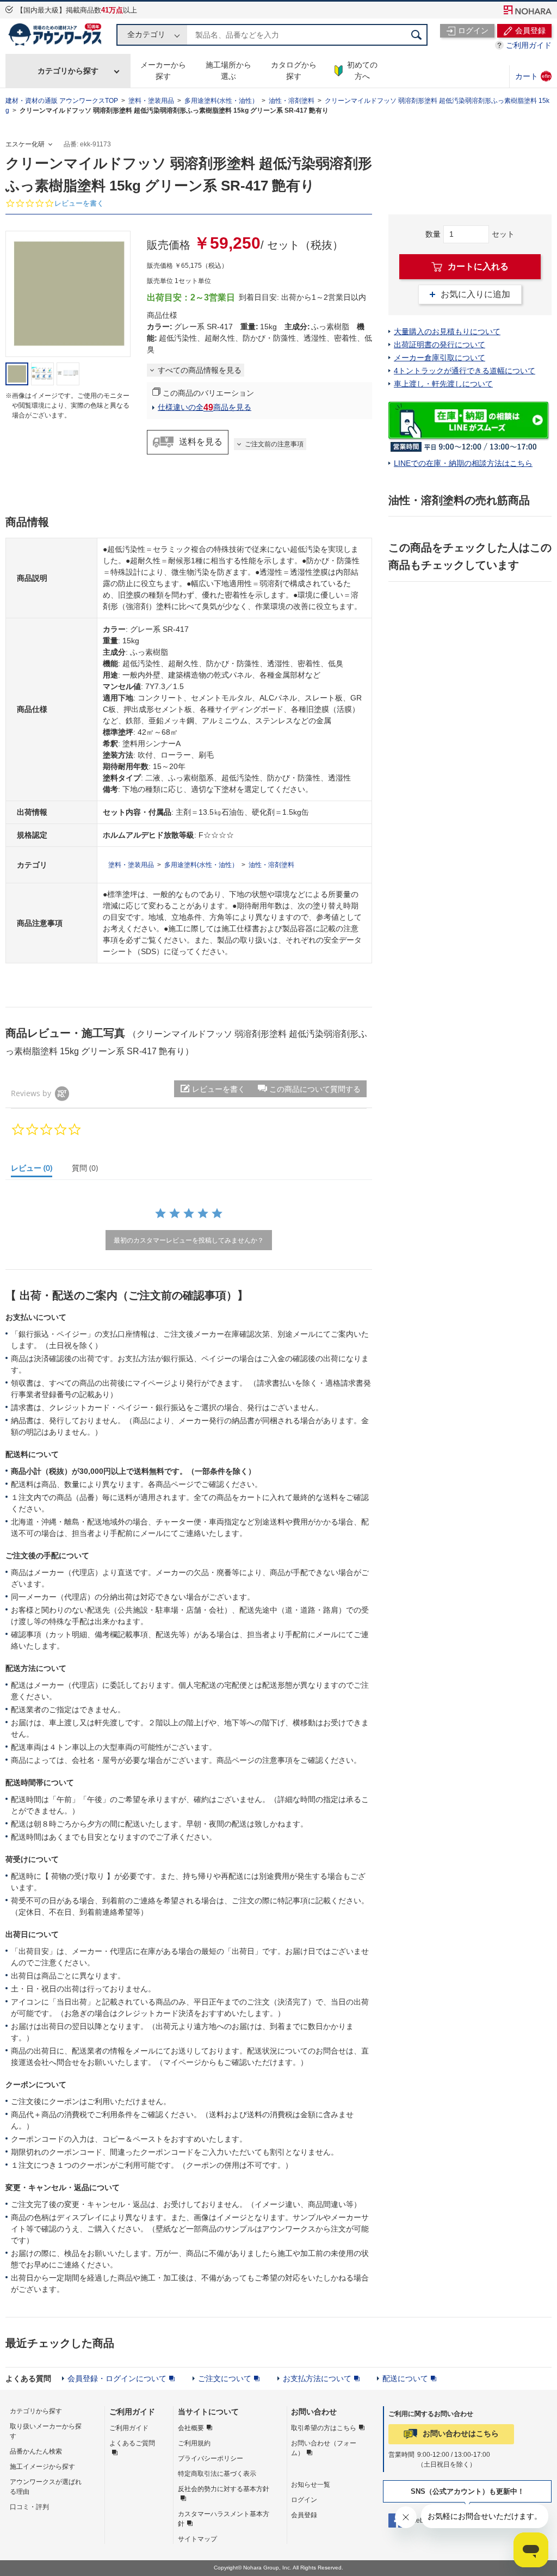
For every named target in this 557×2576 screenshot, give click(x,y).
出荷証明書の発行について (440, 345)
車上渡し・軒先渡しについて (443, 384)
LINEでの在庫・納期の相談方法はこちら (463, 463)
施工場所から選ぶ (228, 70)
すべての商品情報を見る (200, 370)
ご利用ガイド (529, 45)
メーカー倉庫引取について (440, 358)
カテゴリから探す (68, 71)
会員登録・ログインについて (117, 2378)
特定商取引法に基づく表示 (217, 2474)
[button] (309, 1089)
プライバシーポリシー (211, 2458)
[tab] (36, 1170)
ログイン (304, 2500)
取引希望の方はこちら (324, 2428)
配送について (405, 2378)
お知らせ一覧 (311, 2485)
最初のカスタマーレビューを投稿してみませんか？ (189, 1240)
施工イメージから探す (42, 2467)
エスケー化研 (25, 144)
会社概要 (191, 2428)
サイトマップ (197, 2539)
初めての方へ (362, 70)
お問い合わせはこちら (461, 2433)
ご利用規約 (194, 2443)
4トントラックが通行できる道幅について (465, 371)
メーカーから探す (163, 70)
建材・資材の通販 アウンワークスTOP (62, 101)
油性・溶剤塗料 (292, 101)
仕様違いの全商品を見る (205, 407)
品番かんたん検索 (36, 2451)
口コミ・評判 (29, 2507)
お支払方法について (317, 2378)
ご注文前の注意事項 (274, 444)
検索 (417, 35)
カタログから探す (294, 70)
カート (533, 76)
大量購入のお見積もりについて (447, 331)
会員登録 (304, 2515)
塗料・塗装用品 (151, 101)
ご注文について (225, 2378)
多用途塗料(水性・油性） (221, 101)
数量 (433, 234)
